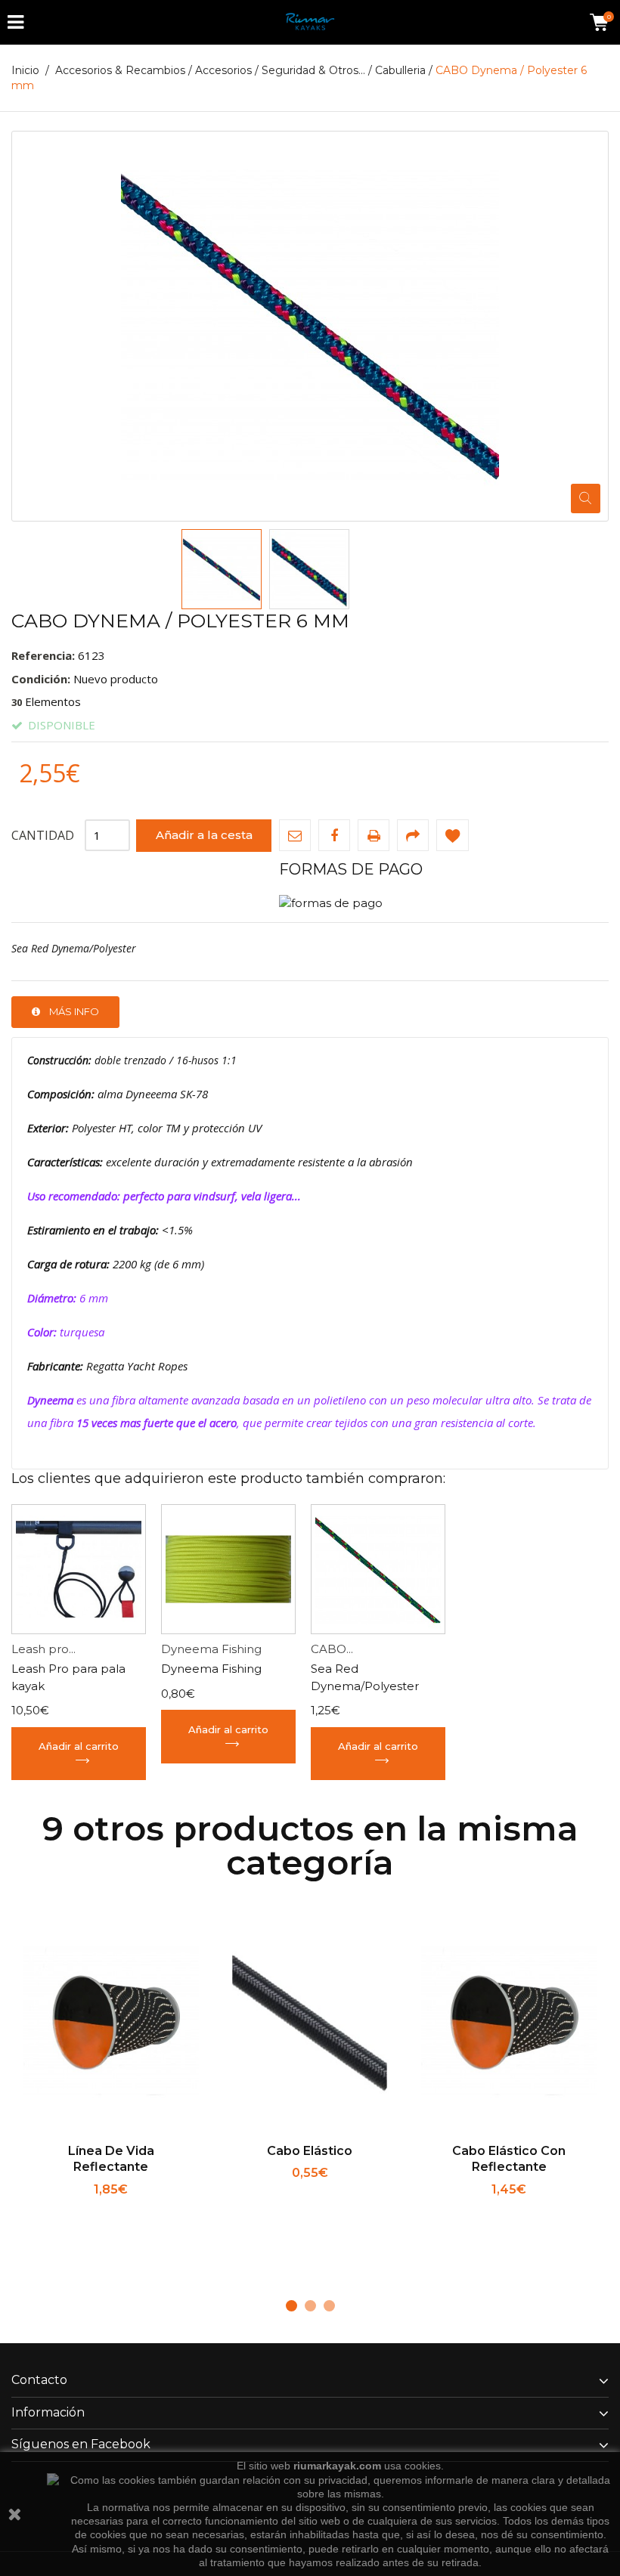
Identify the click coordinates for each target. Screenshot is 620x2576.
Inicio (25, 70)
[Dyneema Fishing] (228, 1569)
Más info (74, 1011)
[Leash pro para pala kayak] (79, 1569)
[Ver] (159, 2210)
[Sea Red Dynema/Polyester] (222, 569)
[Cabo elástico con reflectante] (509, 2023)
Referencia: (43, 655)
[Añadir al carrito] (63, 2210)
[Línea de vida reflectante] (111, 2023)
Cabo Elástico (310, 2151)
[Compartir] (413, 835)
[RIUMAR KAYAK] (310, 22)
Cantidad (43, 835)
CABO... (332, 1649)
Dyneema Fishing (211, 1649)
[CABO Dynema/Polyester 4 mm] (378, 1569)
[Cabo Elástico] (310, 2023)
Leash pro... (43, 1649)
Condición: (41, 679)
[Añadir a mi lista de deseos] (452, 835)
